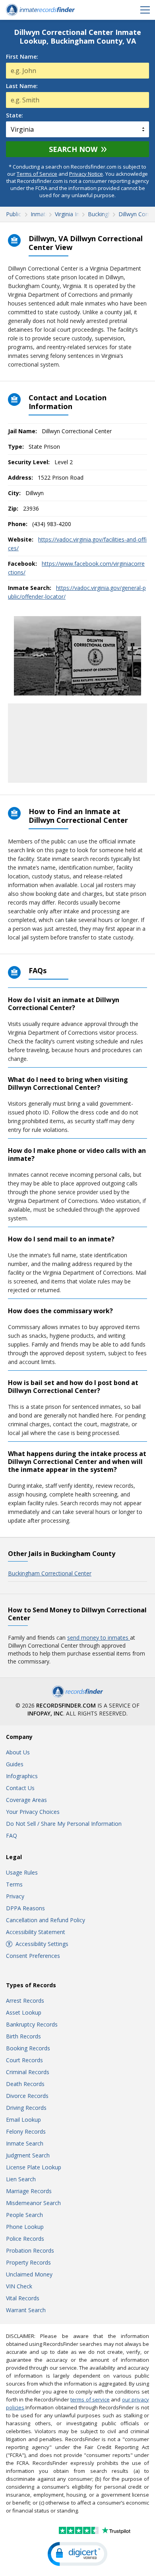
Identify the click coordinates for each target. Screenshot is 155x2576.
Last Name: (22, 86)
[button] (77, 2554)
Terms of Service (37, 174)
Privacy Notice (86, 174)
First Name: (22, 57)
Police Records (25, 2239)
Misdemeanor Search (33, 2203)
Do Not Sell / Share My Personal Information (64, 1824)
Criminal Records (28, 2072)
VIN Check (19, 2286)
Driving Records (26, 2108)
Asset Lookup (24, 2012)
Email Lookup (23, 2120)
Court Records (24, 2060)
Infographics (22, 1776)
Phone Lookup (25, 2227)
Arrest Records (25, 2001)
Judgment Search (28, 2155)
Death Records (25, 2084)
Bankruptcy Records (32, 2024)
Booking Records (28, 2048)
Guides (15, 1764)
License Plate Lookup (34, 2167)
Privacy (15, 1896)
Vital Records (23, 2298)
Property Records (28, 2262)
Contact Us (20, 1788)
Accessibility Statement (36, 1932)
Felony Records (26, 2131)
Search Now (73, 149)
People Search (24, 2215)
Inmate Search (25, 2143)
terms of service (90, 2399)
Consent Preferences (33, 1956)
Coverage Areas (26, 1800)
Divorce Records (27, 2096)
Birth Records (23, 2036)
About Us (18, 1752)
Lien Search (21, 2179)
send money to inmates (99, 1638)
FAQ (12, 1835)
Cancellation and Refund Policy (46, 1920)
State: (15, 115)
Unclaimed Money (29, 2274)
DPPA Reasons (25, 1908)
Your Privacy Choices (33, 1812)
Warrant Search (26, 2310)
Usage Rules (22, 1872)
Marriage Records (29, 2191)
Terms (14, 1884)
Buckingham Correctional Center (50, 1573)
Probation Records (30, 2250)
